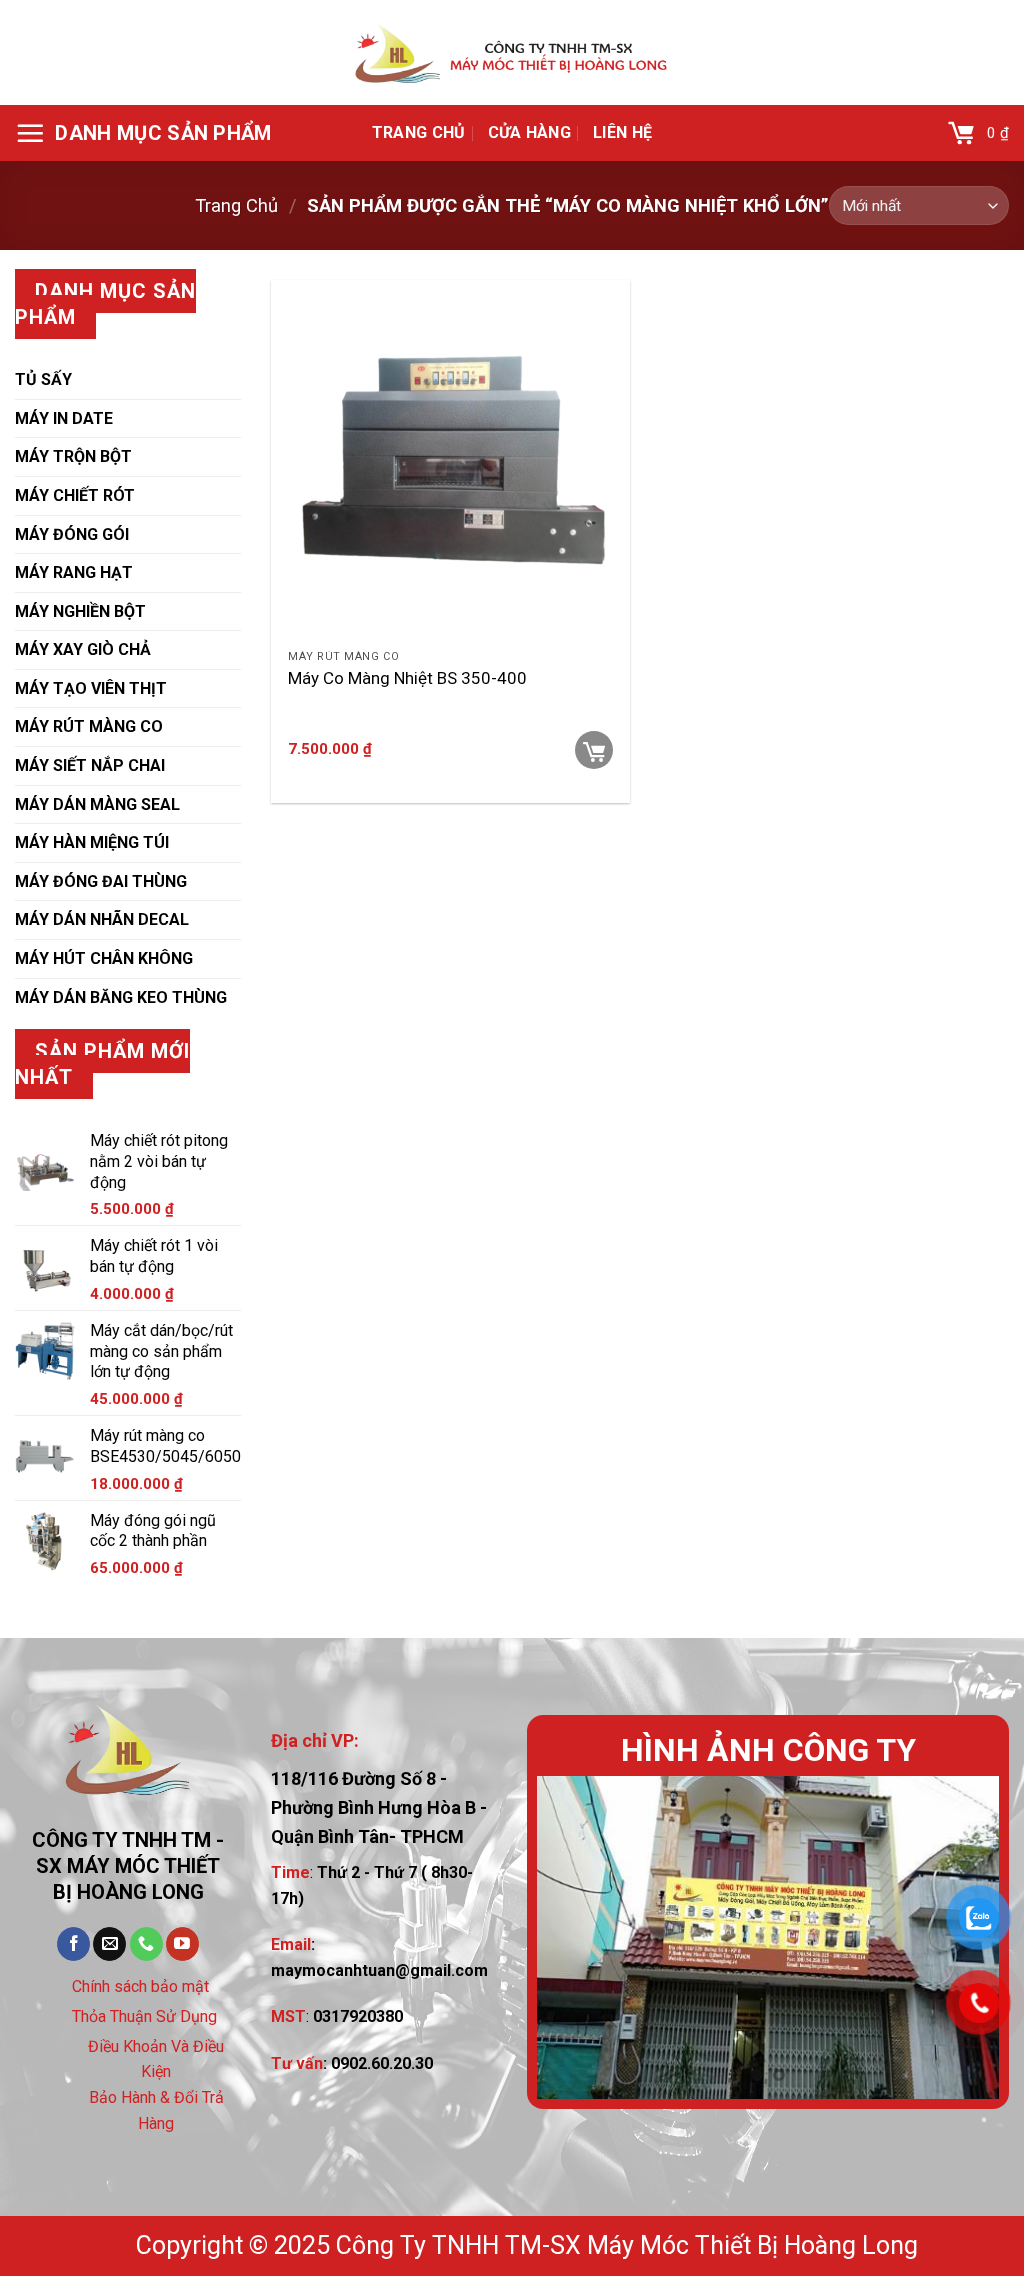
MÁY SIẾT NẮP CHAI (90, 765)
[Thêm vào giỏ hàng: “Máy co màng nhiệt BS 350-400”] (594, 750)
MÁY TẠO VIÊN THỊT (91, 688)
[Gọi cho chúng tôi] (146, 1944)
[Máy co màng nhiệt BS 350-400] (450, 459)
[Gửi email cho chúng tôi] (109, 1944)
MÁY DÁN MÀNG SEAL (97, 804)
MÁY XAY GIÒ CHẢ (83, 649)
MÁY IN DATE (64, 418)
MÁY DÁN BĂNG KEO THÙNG (121, 997)
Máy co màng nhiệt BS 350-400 (407, 678)
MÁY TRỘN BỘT (73, 456)
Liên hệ (622, 132)
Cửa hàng (530, 132)
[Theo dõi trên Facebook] (73, 1944)
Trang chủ (419, 132)
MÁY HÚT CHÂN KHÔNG (104, 958)
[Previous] (571, 1937)
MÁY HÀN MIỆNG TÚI (92, 842)
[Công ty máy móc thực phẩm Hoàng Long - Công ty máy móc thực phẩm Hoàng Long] (512, 53)
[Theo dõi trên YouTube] (182, 1944)
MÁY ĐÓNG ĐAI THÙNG (101, 881)
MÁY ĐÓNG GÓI (72, 534)
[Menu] (143, 133)
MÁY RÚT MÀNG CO (89, 726)
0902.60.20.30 (382, 2063)
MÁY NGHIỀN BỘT (80, 611)
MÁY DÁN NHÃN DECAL (102, 919)
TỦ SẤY (43, 379)
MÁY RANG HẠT (74, 572)
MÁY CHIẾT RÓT (75, 495)
